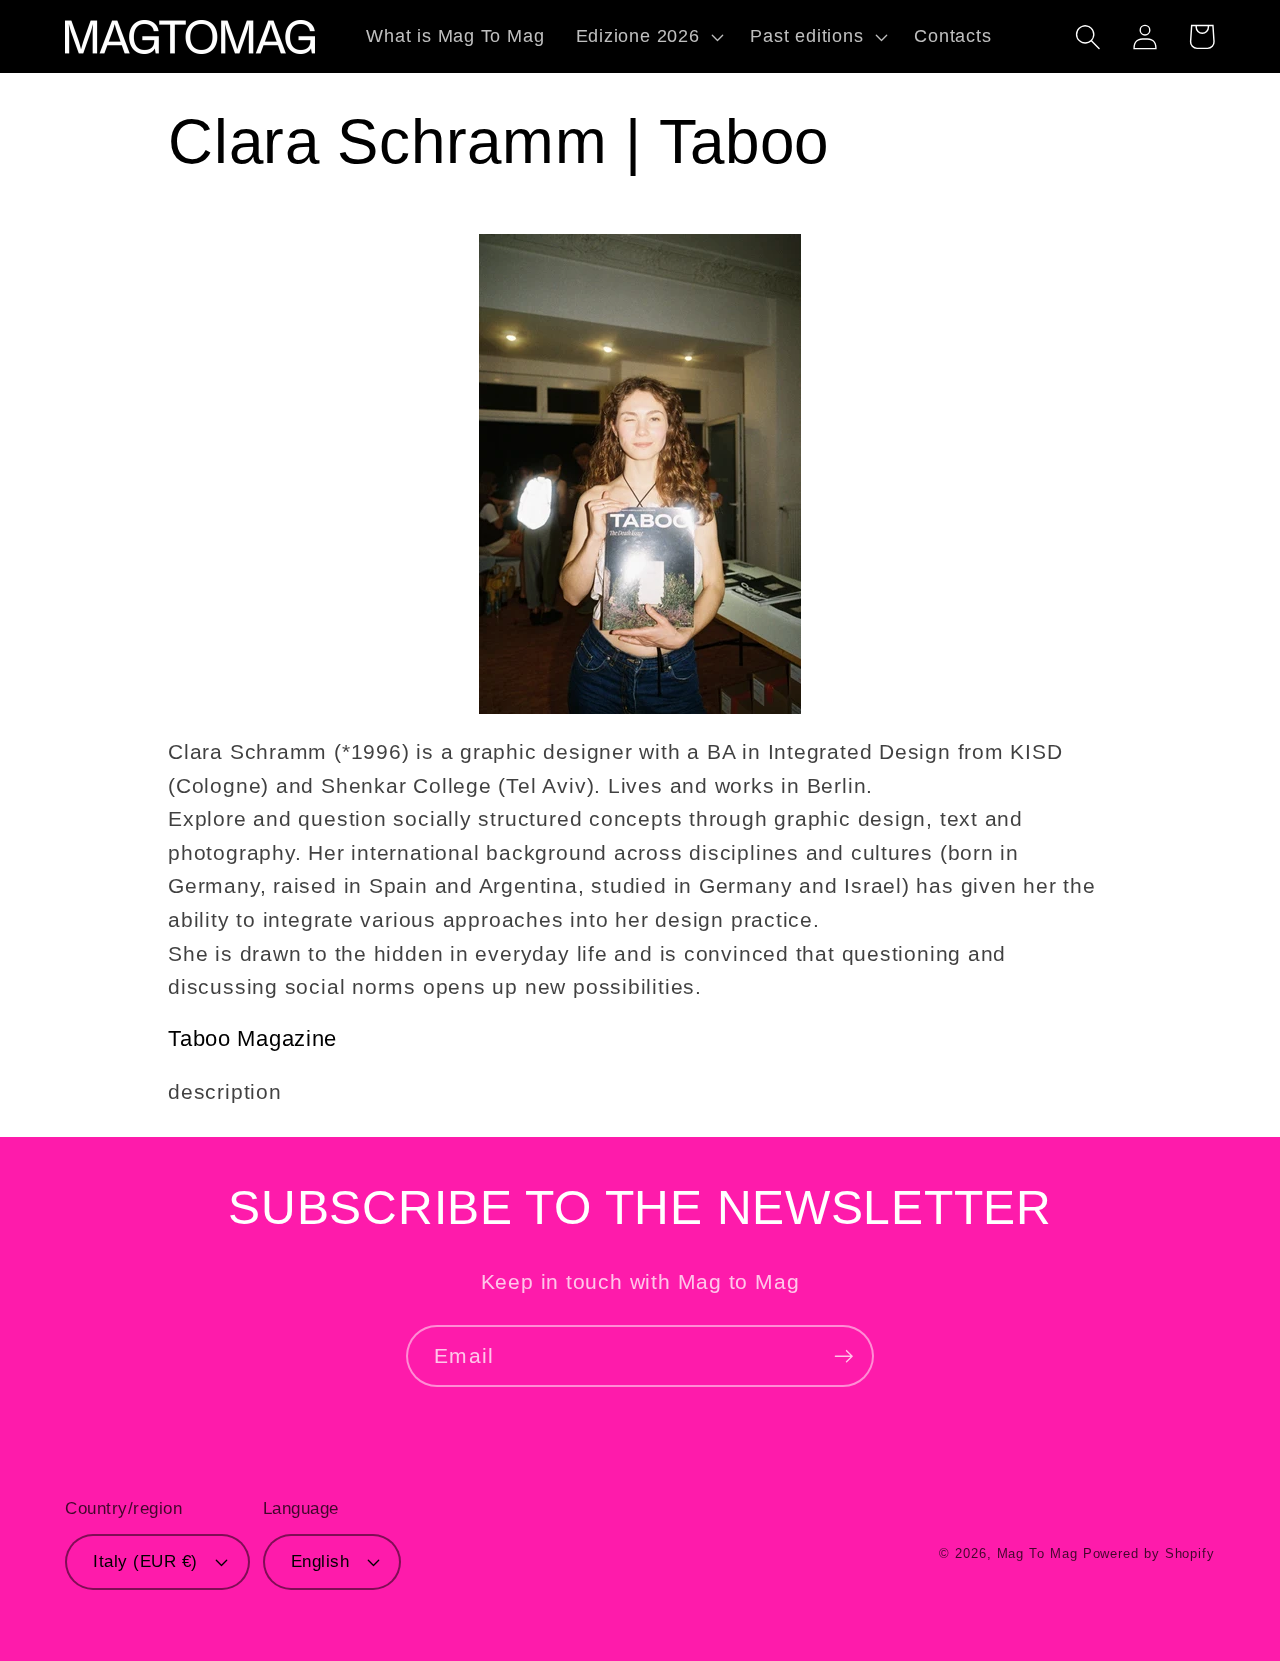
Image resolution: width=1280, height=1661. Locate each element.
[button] (647, 37)
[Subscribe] (843, 1356)
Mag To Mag (1037, 1553)
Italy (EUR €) (145, 1561)
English (320, 1561)
